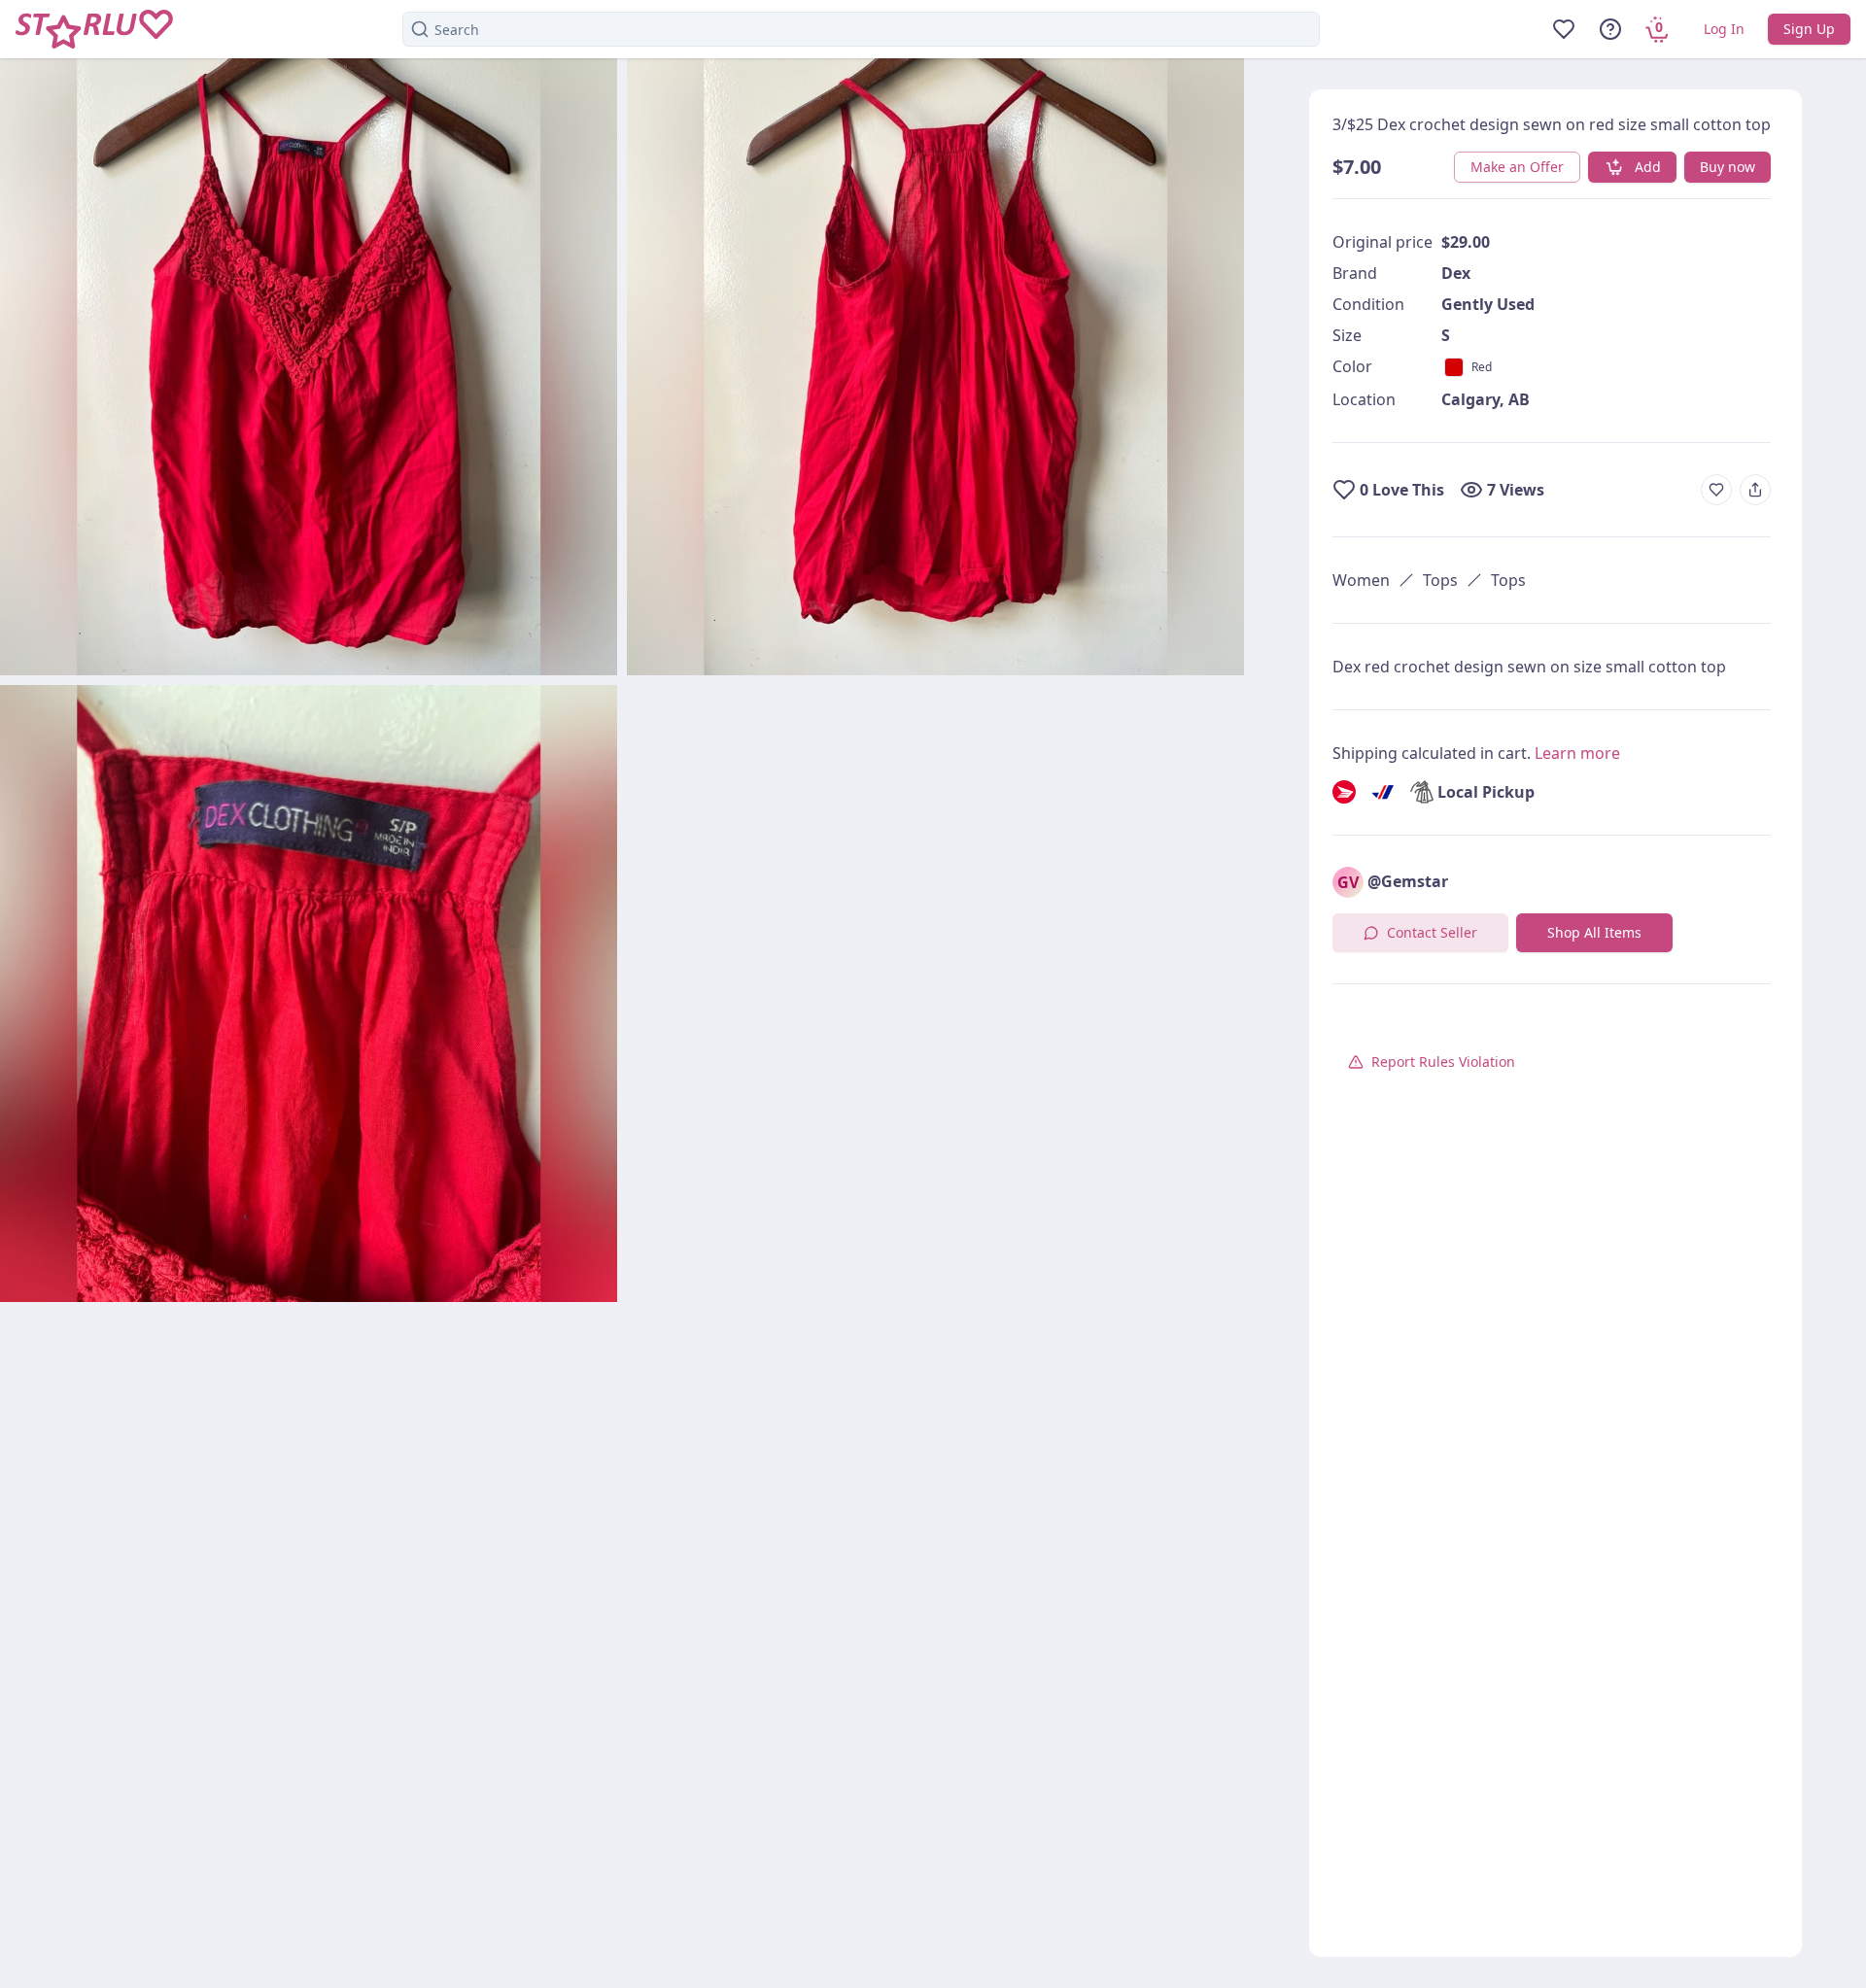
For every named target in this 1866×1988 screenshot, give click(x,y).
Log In (1724, 29)
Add (1648, 167)
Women (1361, 580)
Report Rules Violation (1443, 1062)
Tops (1440, 580)
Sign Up (1809, 29)
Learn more (1577, 753)
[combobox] (861, 29)
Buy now (1728, 167)
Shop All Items (1594, 932)
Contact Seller (1432, 932)
